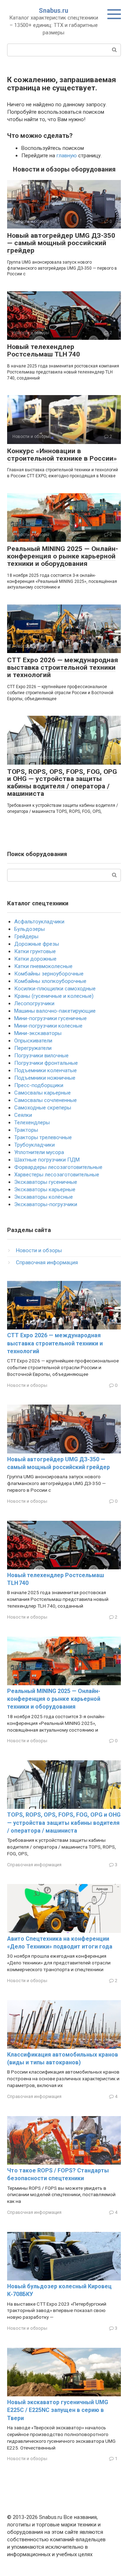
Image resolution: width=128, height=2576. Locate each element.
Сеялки (23, 1115)
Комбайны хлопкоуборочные (50, 981)
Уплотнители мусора (39, 1152)
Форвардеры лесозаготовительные (58, 1167)
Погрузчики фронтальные (46, 1063)
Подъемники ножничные (45, 1078)
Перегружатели (33, 1048)
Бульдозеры (30, 929)
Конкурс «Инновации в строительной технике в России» (62, 455)
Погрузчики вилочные (41, 1056)
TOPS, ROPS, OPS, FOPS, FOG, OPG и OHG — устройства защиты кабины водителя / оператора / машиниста (62, 783)
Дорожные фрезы (37, 944)
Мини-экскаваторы (38, 1033)
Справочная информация (47, 1262)
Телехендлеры (32, 1123)
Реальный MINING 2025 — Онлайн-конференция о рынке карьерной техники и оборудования (63, 556)
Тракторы (26, 1130)
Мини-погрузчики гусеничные (50, 1018)
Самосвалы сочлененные (46, 1100)
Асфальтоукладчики (39, 922)
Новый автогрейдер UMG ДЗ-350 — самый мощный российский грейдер (61, 243)
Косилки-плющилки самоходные (55, 989)
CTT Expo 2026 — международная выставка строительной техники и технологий (63, 667)
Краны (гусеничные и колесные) (54, 996)
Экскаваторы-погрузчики (46, 1204)
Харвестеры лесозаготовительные (57, 1175)
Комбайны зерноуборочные (49, 974)
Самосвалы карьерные (42, 1093)
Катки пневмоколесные (43, 966)
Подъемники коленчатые (46, 1070)
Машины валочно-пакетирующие (55, 1011)
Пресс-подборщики (39, 1085)
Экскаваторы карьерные (45, 1189)
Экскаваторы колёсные (44, 1197)
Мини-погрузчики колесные (48, 1026)
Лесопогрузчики (34, 1003)
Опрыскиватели (33, 1041)
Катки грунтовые (35, 951)
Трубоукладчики (34, 1145)
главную (67, 156)
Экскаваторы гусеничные (46, 1182)
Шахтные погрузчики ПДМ (47, 1160)
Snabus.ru (54, 10)
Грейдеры (26, 937)
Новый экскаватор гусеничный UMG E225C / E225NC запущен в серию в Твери (58, 2410)
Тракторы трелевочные (43, 1137)
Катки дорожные (35, 959)
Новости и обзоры (39, 1250)
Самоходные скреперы (43, 1108)
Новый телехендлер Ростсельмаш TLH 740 (44, 350)
